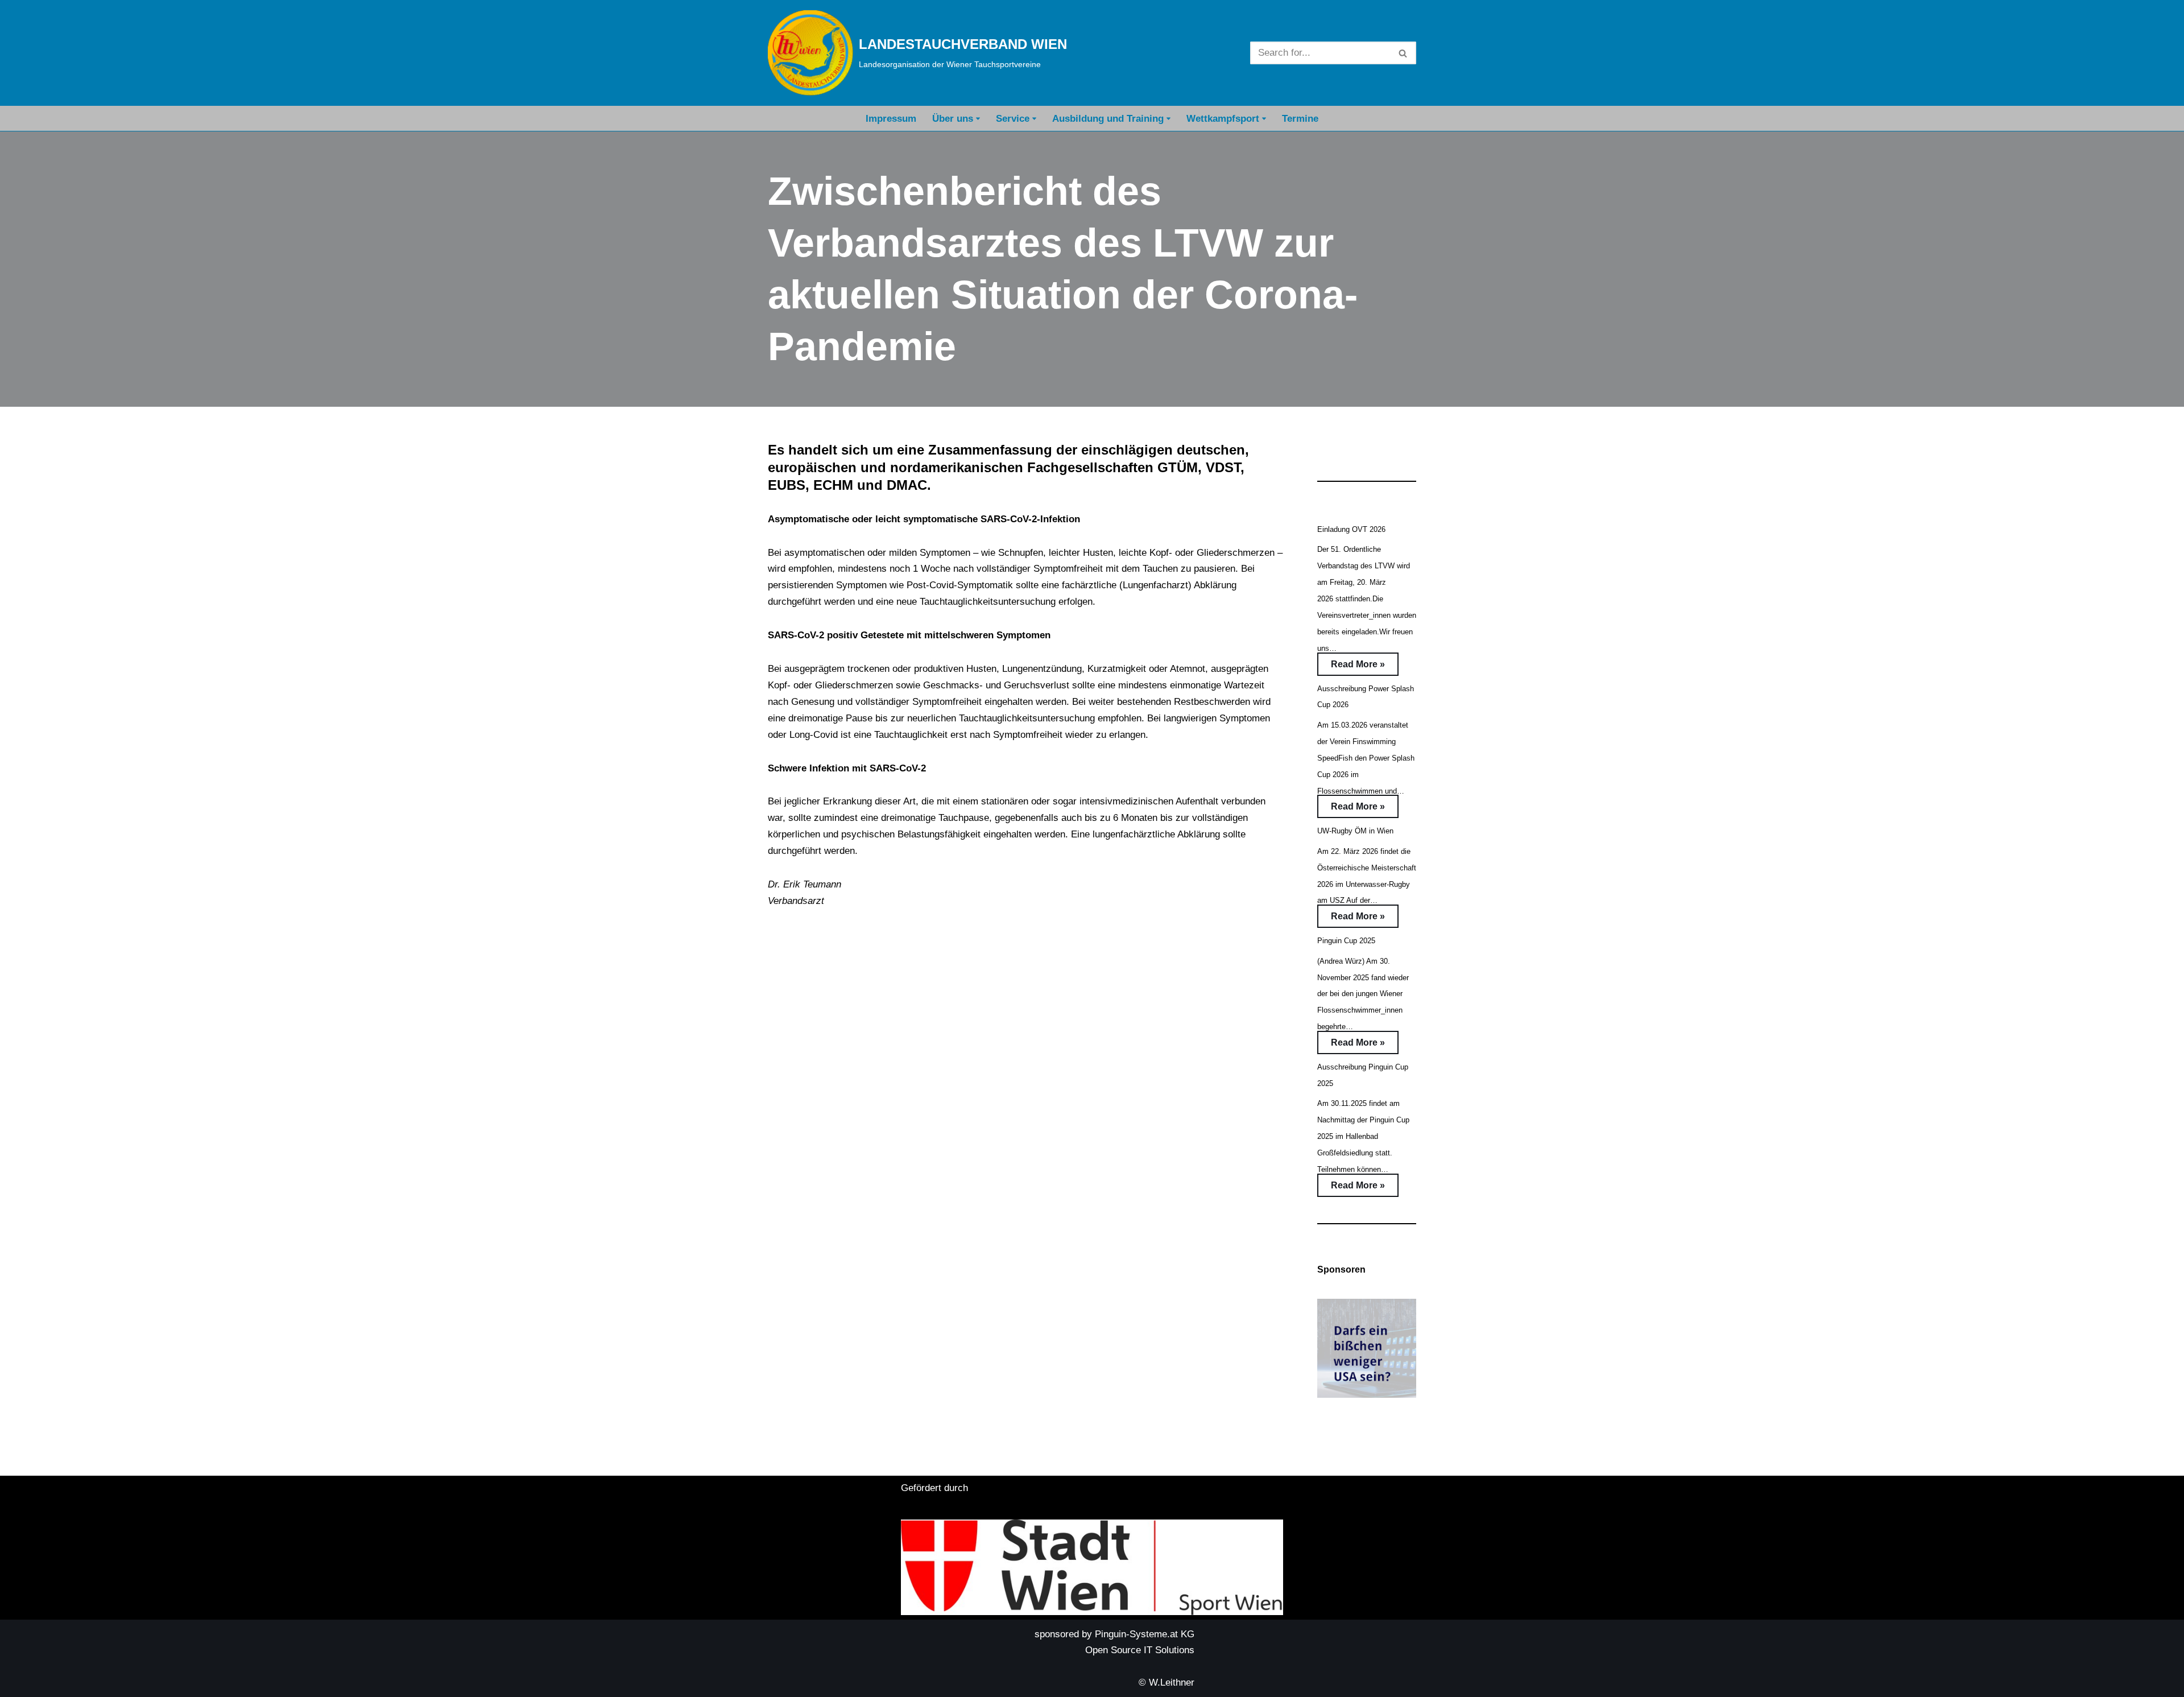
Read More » (1351, 667)
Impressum (891, 119)
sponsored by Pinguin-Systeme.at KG (1114, 1634)
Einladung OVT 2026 (1351, 529)
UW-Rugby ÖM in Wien (1355, 831)
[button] (978, 119)
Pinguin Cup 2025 (1346, 941)
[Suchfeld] (1403, 53)
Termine (1300, 119)
